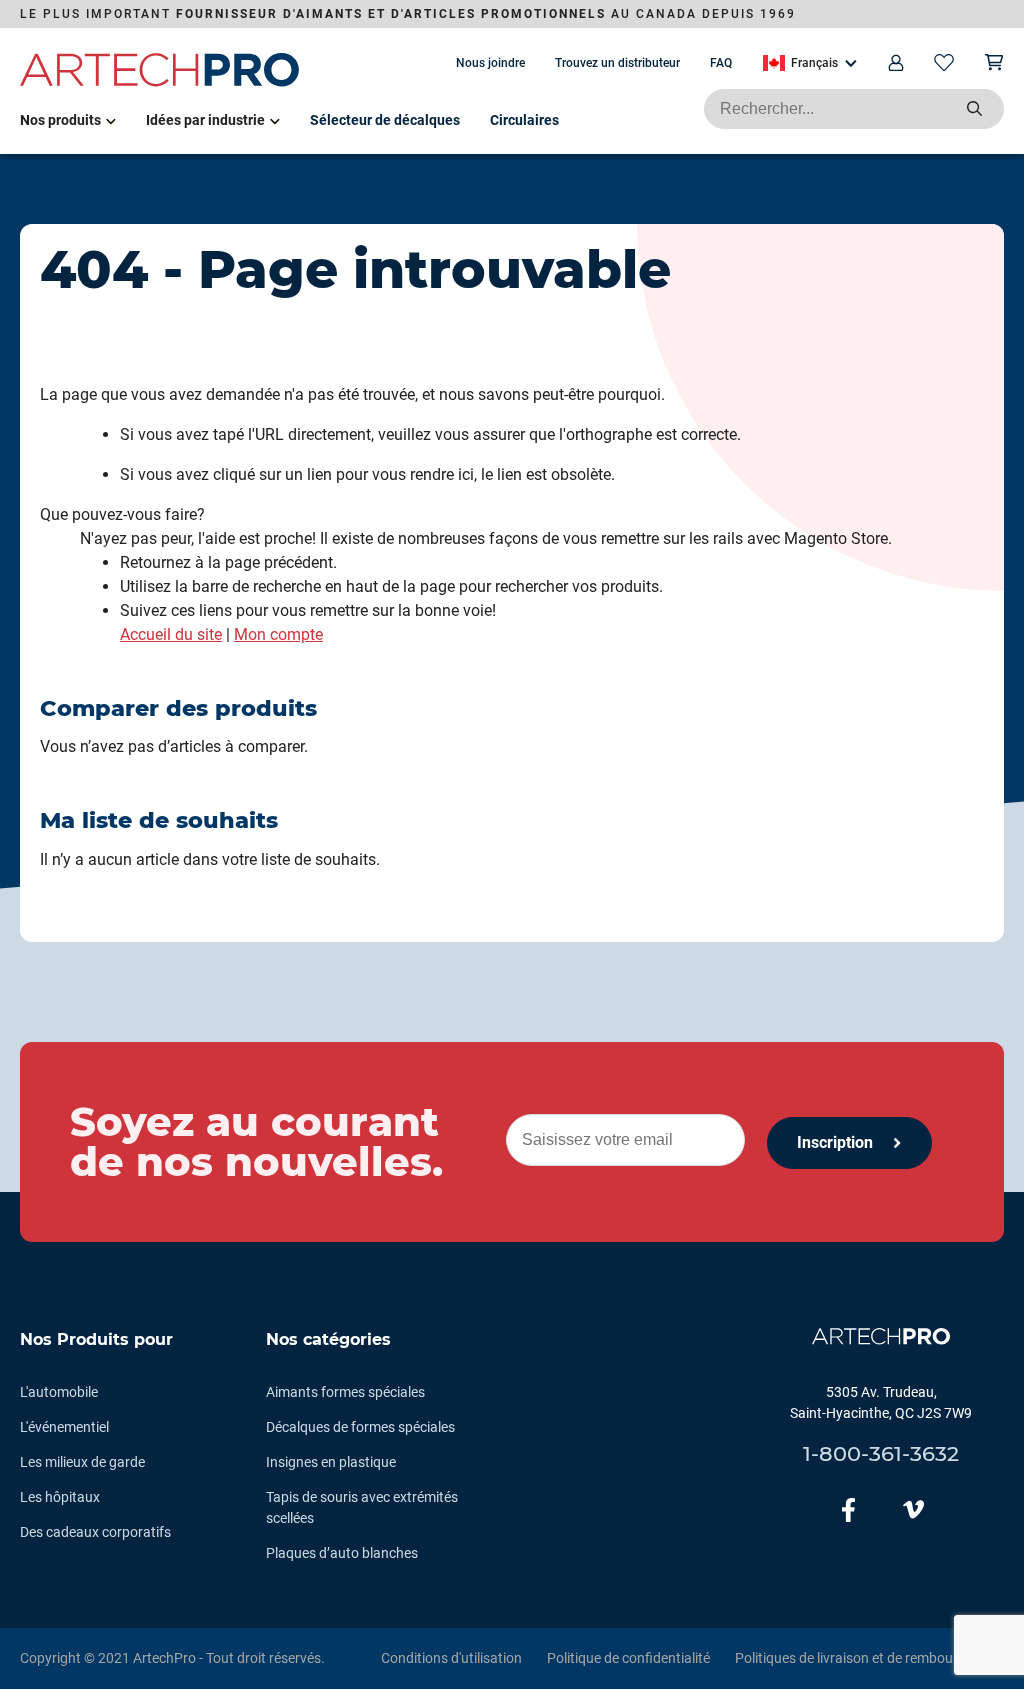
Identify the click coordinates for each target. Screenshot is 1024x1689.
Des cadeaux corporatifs (95, 1532)
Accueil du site (171, 634)
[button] (810, 63)
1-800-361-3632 (881, 1453)
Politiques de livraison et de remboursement (869, 1658)
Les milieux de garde (82, 1462)
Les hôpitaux (60, 1497)
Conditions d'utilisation (451, 1658)
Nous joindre (490, 63)
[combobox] (854, 109)
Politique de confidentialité (628, 1658)
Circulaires (524, 120)
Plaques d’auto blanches (342, 1553)
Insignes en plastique (331, 1462)
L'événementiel (64, 1427)
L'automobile (59, 1392)
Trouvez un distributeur (617, 63)
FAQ (721, 63)
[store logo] (160, 83)
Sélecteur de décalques (385, 120)
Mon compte (278, 634)
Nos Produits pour (96, 1339)
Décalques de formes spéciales (360, 1427)
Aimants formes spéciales (345, 1392)
